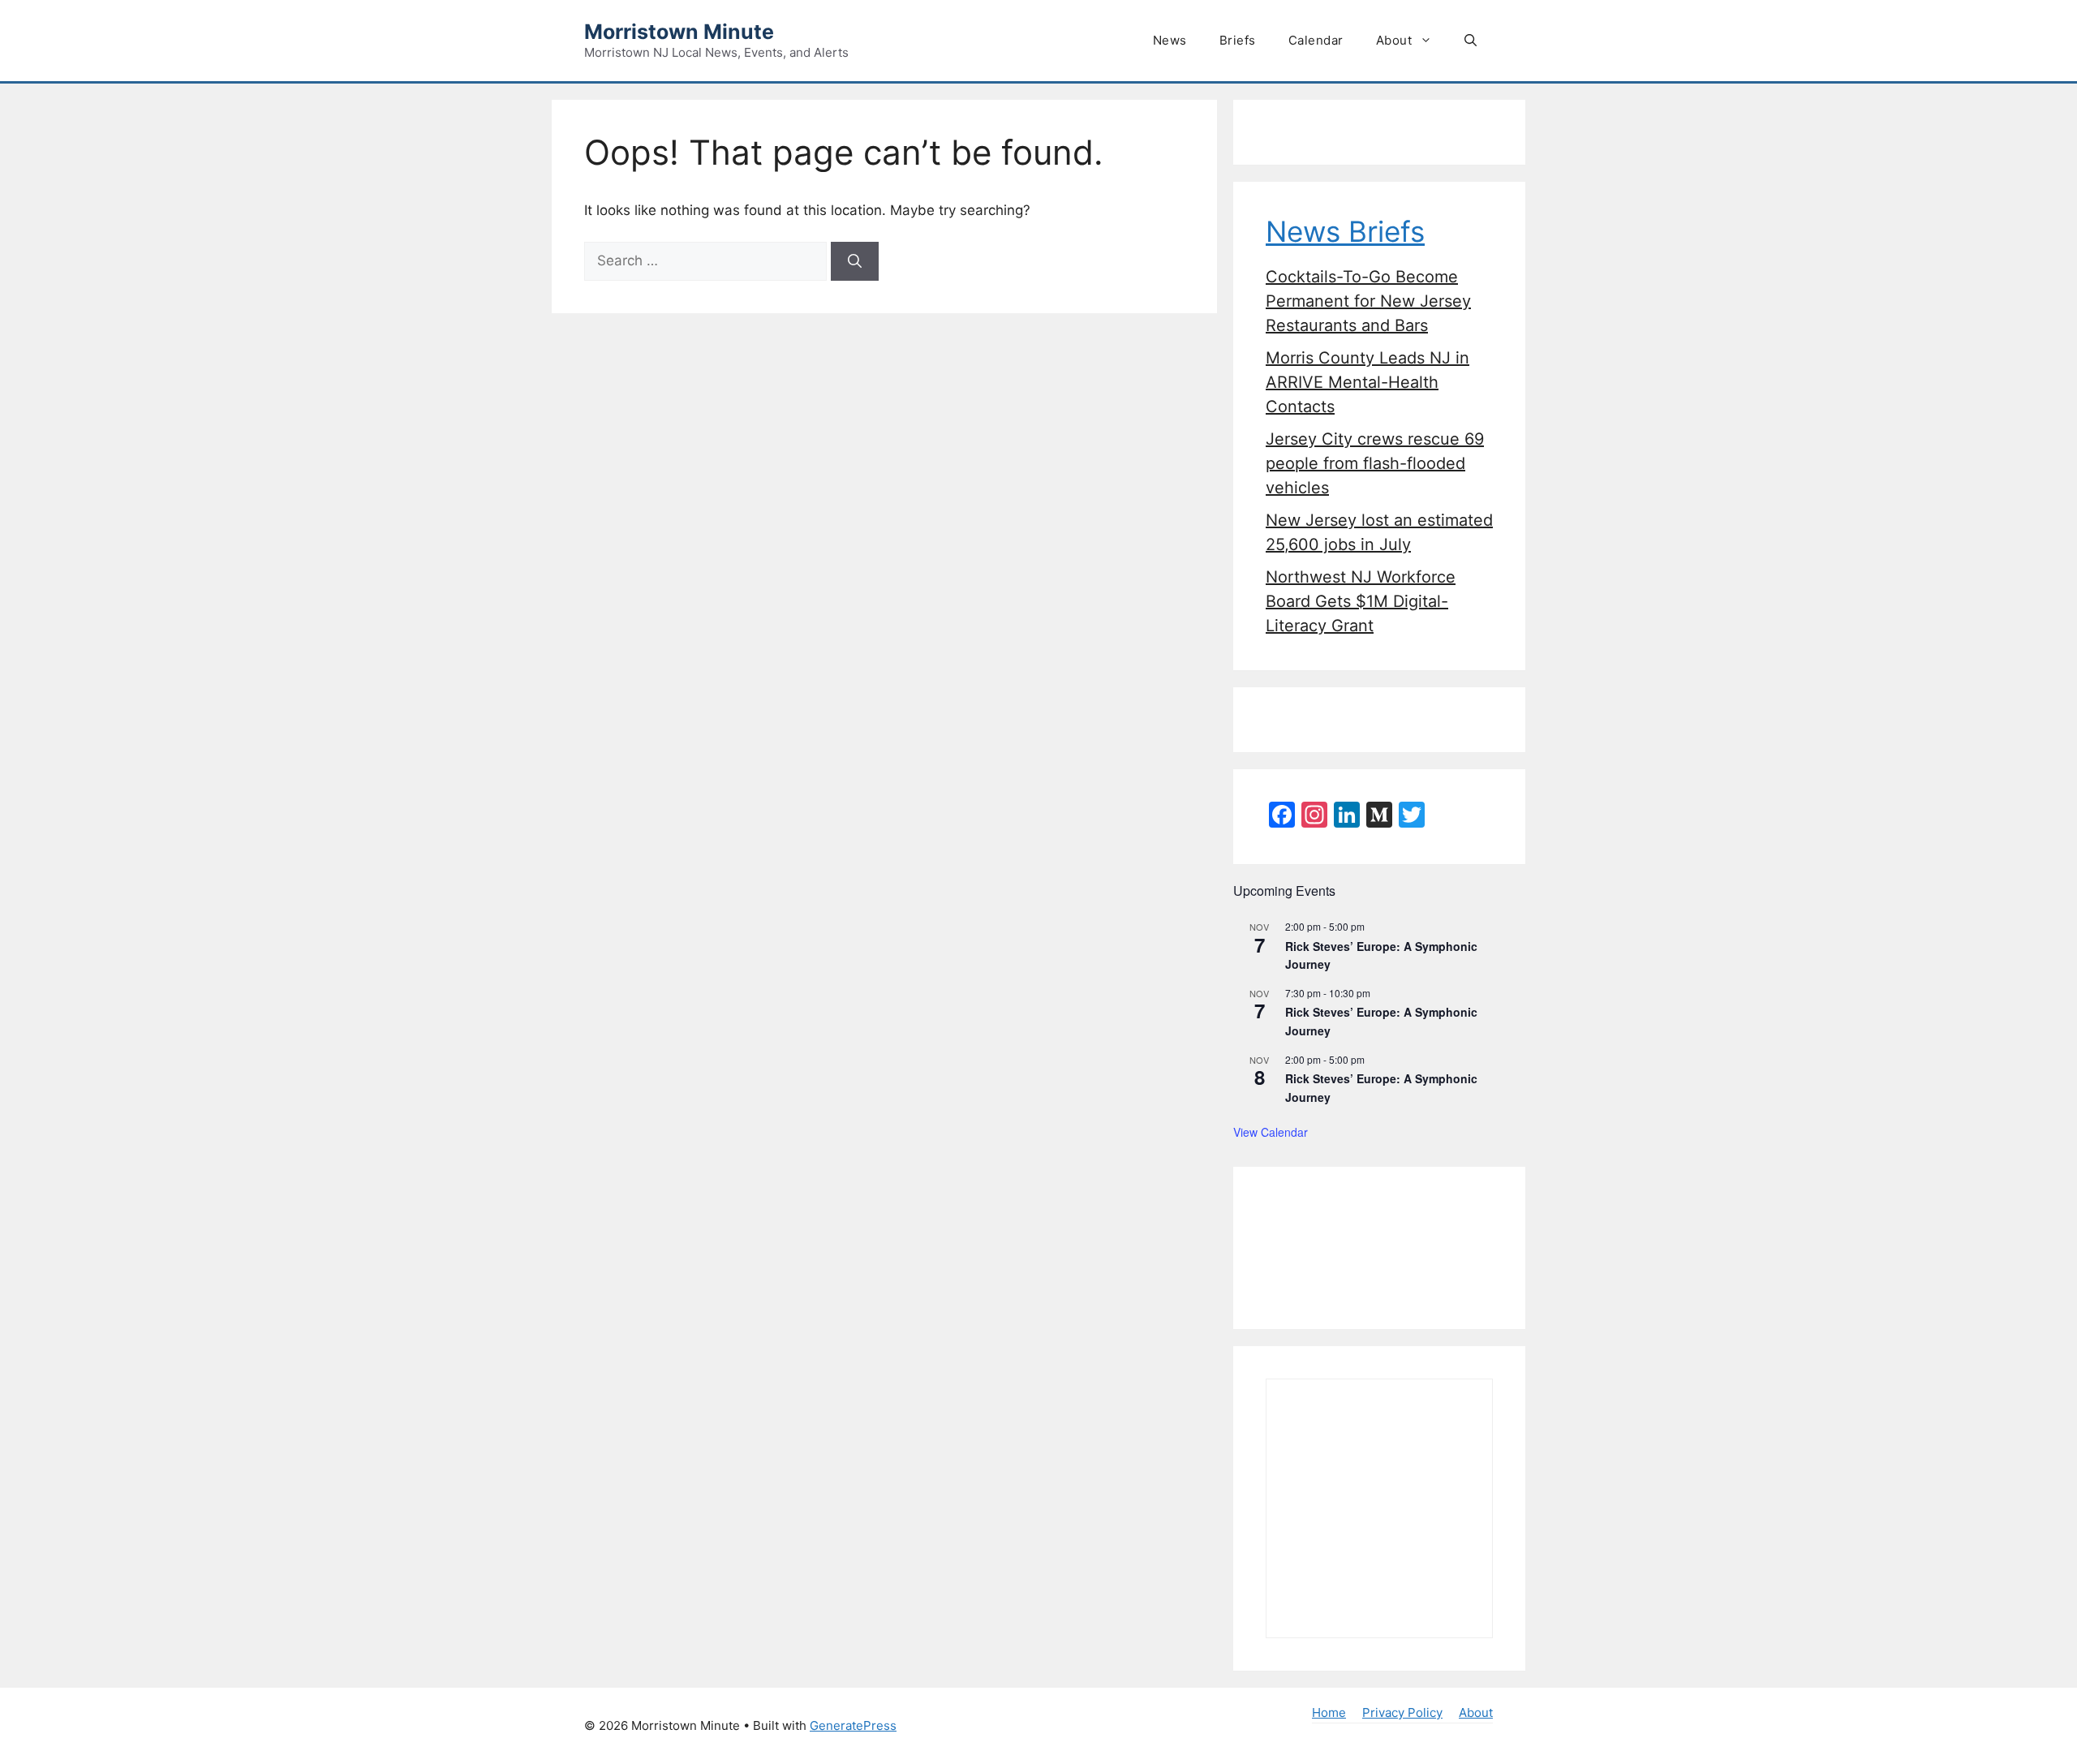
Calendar (1316, 40)
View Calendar (1271, 1132)
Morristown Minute (679, 32)
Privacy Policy (1402, 1712)
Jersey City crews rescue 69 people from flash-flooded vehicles (1375, 463)
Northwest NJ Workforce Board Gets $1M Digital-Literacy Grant (1361, 601)
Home (1329, 1712)
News (1170, 40)
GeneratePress (853, 1725)
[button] (1471, 41)
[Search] (855, 261)
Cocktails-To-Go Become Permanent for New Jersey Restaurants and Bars (1368, 301)
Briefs (1238, 40)
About (1394, 40)
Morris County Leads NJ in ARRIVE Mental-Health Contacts (1367, 382)
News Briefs (1345, 231)
